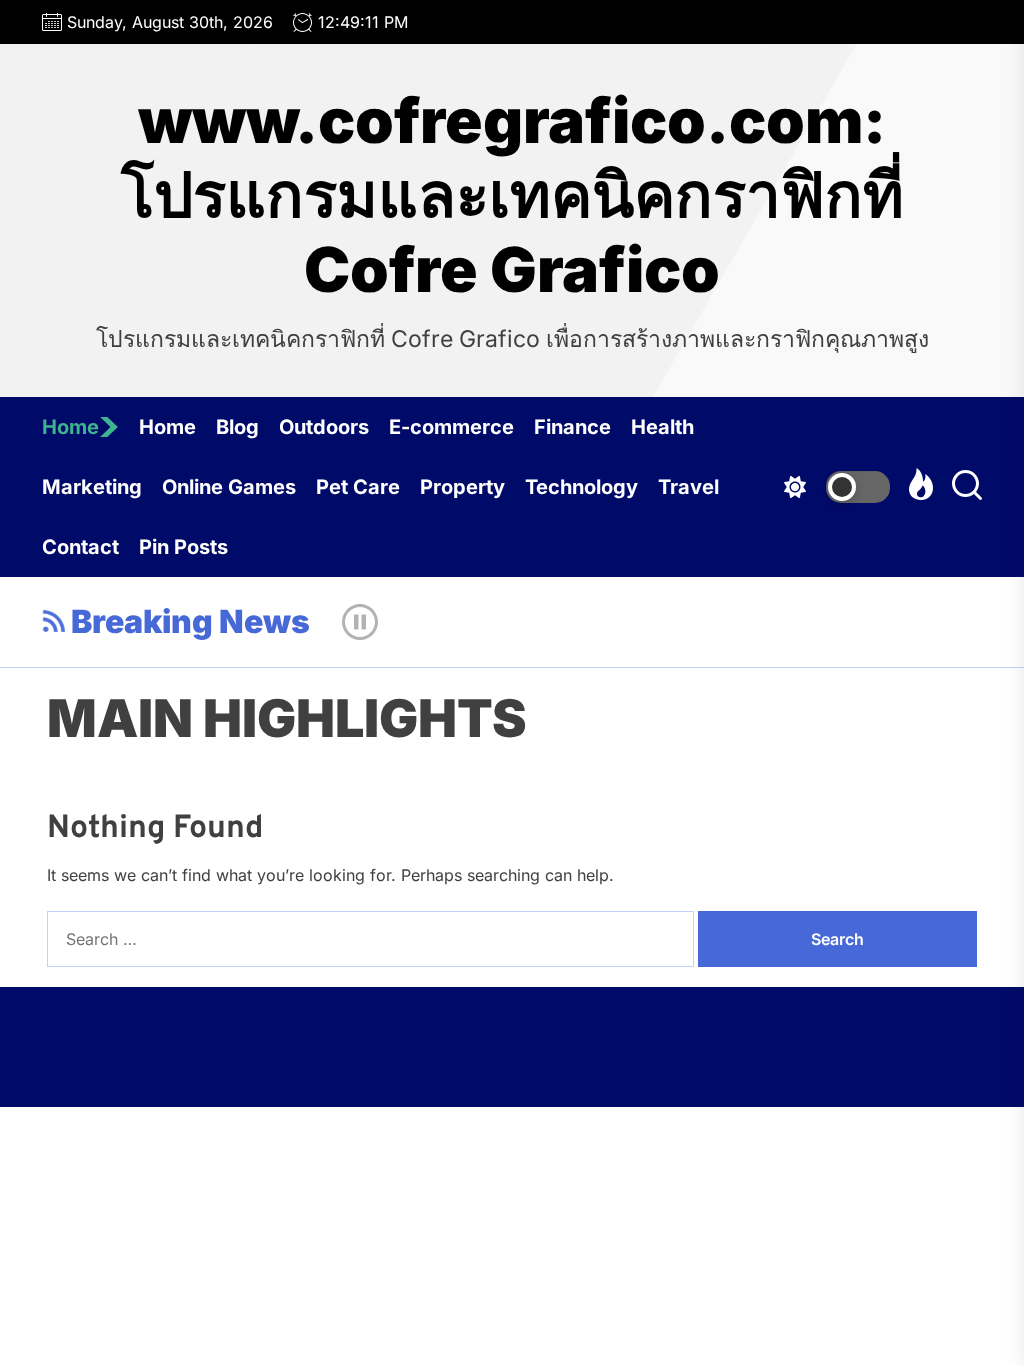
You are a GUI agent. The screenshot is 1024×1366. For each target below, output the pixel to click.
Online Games (229, 487)
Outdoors (324, 427)
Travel (688, 487)
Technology (581, 487)
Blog (237, 427)
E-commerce (451, 427)
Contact (80, 547)
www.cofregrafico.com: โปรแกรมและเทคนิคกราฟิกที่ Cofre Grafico (512, 195)
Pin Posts (183, 547)
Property (462, 487)
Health (662, 427)
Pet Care (358, 487)
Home (70, 427)
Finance (572, 427)
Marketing (92, 487)
